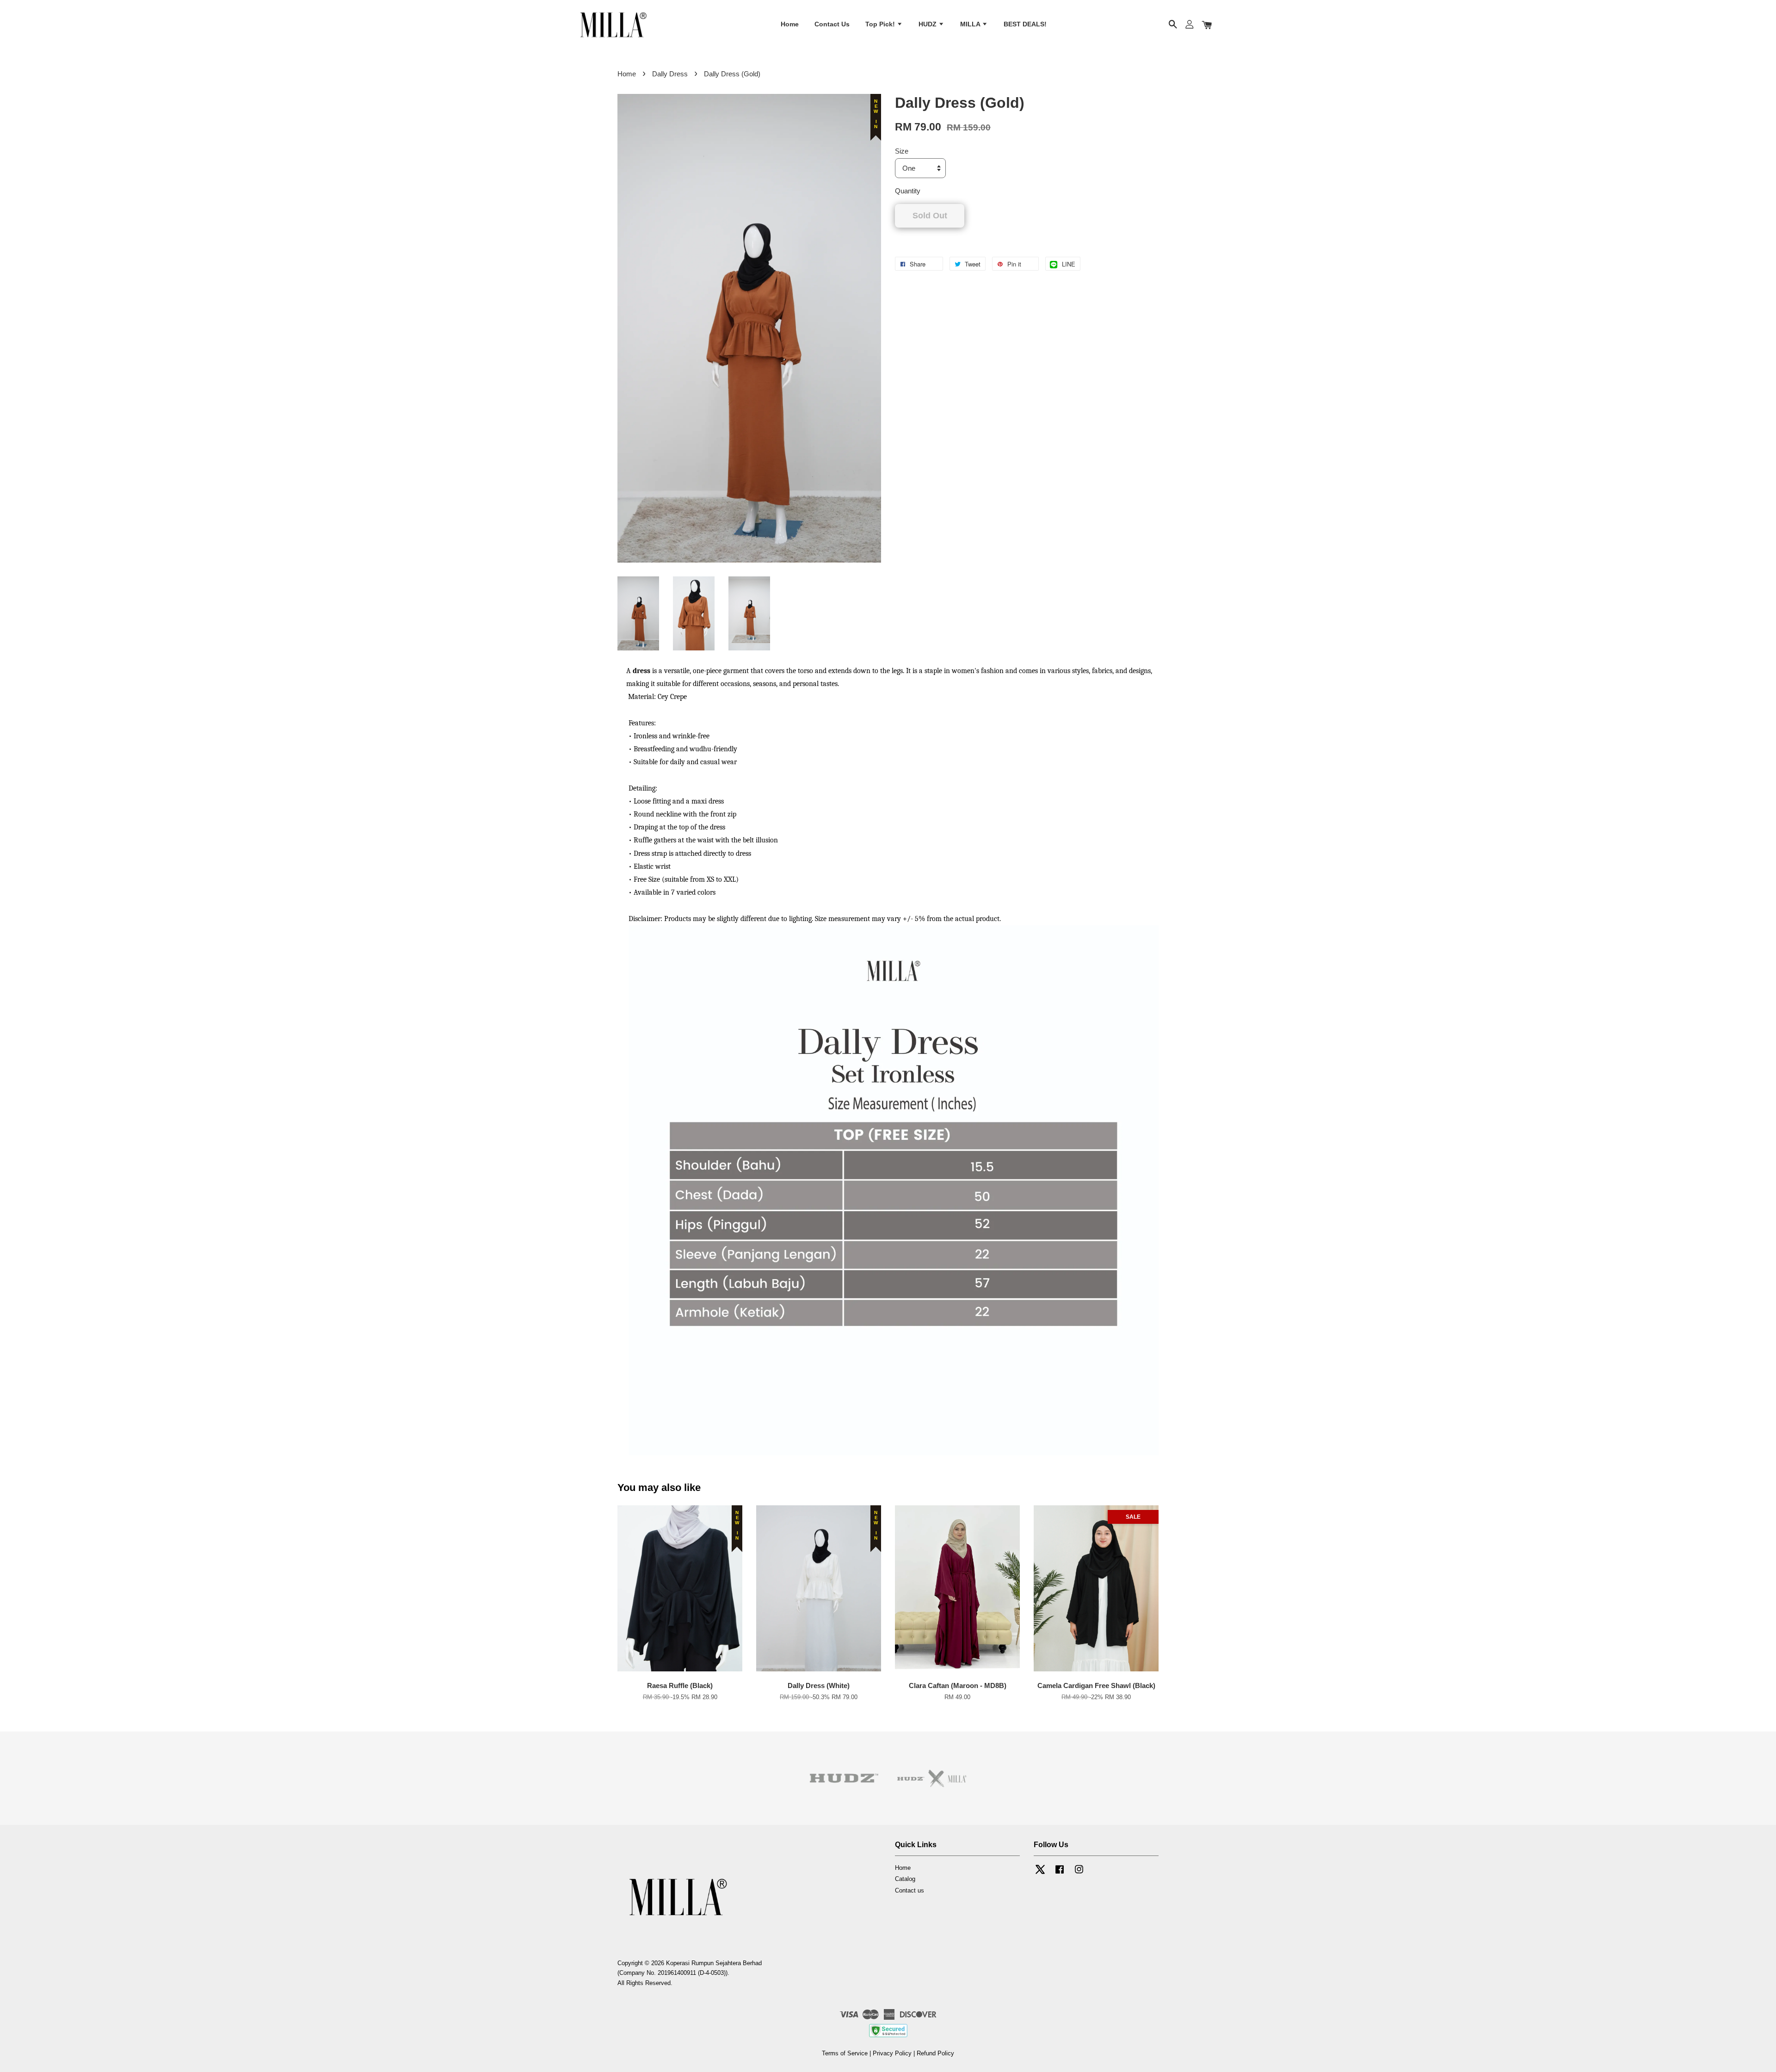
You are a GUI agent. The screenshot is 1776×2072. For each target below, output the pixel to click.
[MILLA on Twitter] (1040, 1874)
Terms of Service (845, 2053)
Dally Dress (670, 74)
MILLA (971, 25)
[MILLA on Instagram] (1079, 1874)
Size (902, 151)
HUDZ (928, 25)
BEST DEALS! (1025, 25)
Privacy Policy (892, 2053)
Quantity (908, 191)
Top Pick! (881, 25)
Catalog (905, 1879)
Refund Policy (935, 2053)
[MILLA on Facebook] (1060, 1874)
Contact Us (832, 25)
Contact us (910, 1890)
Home (790, 25)
